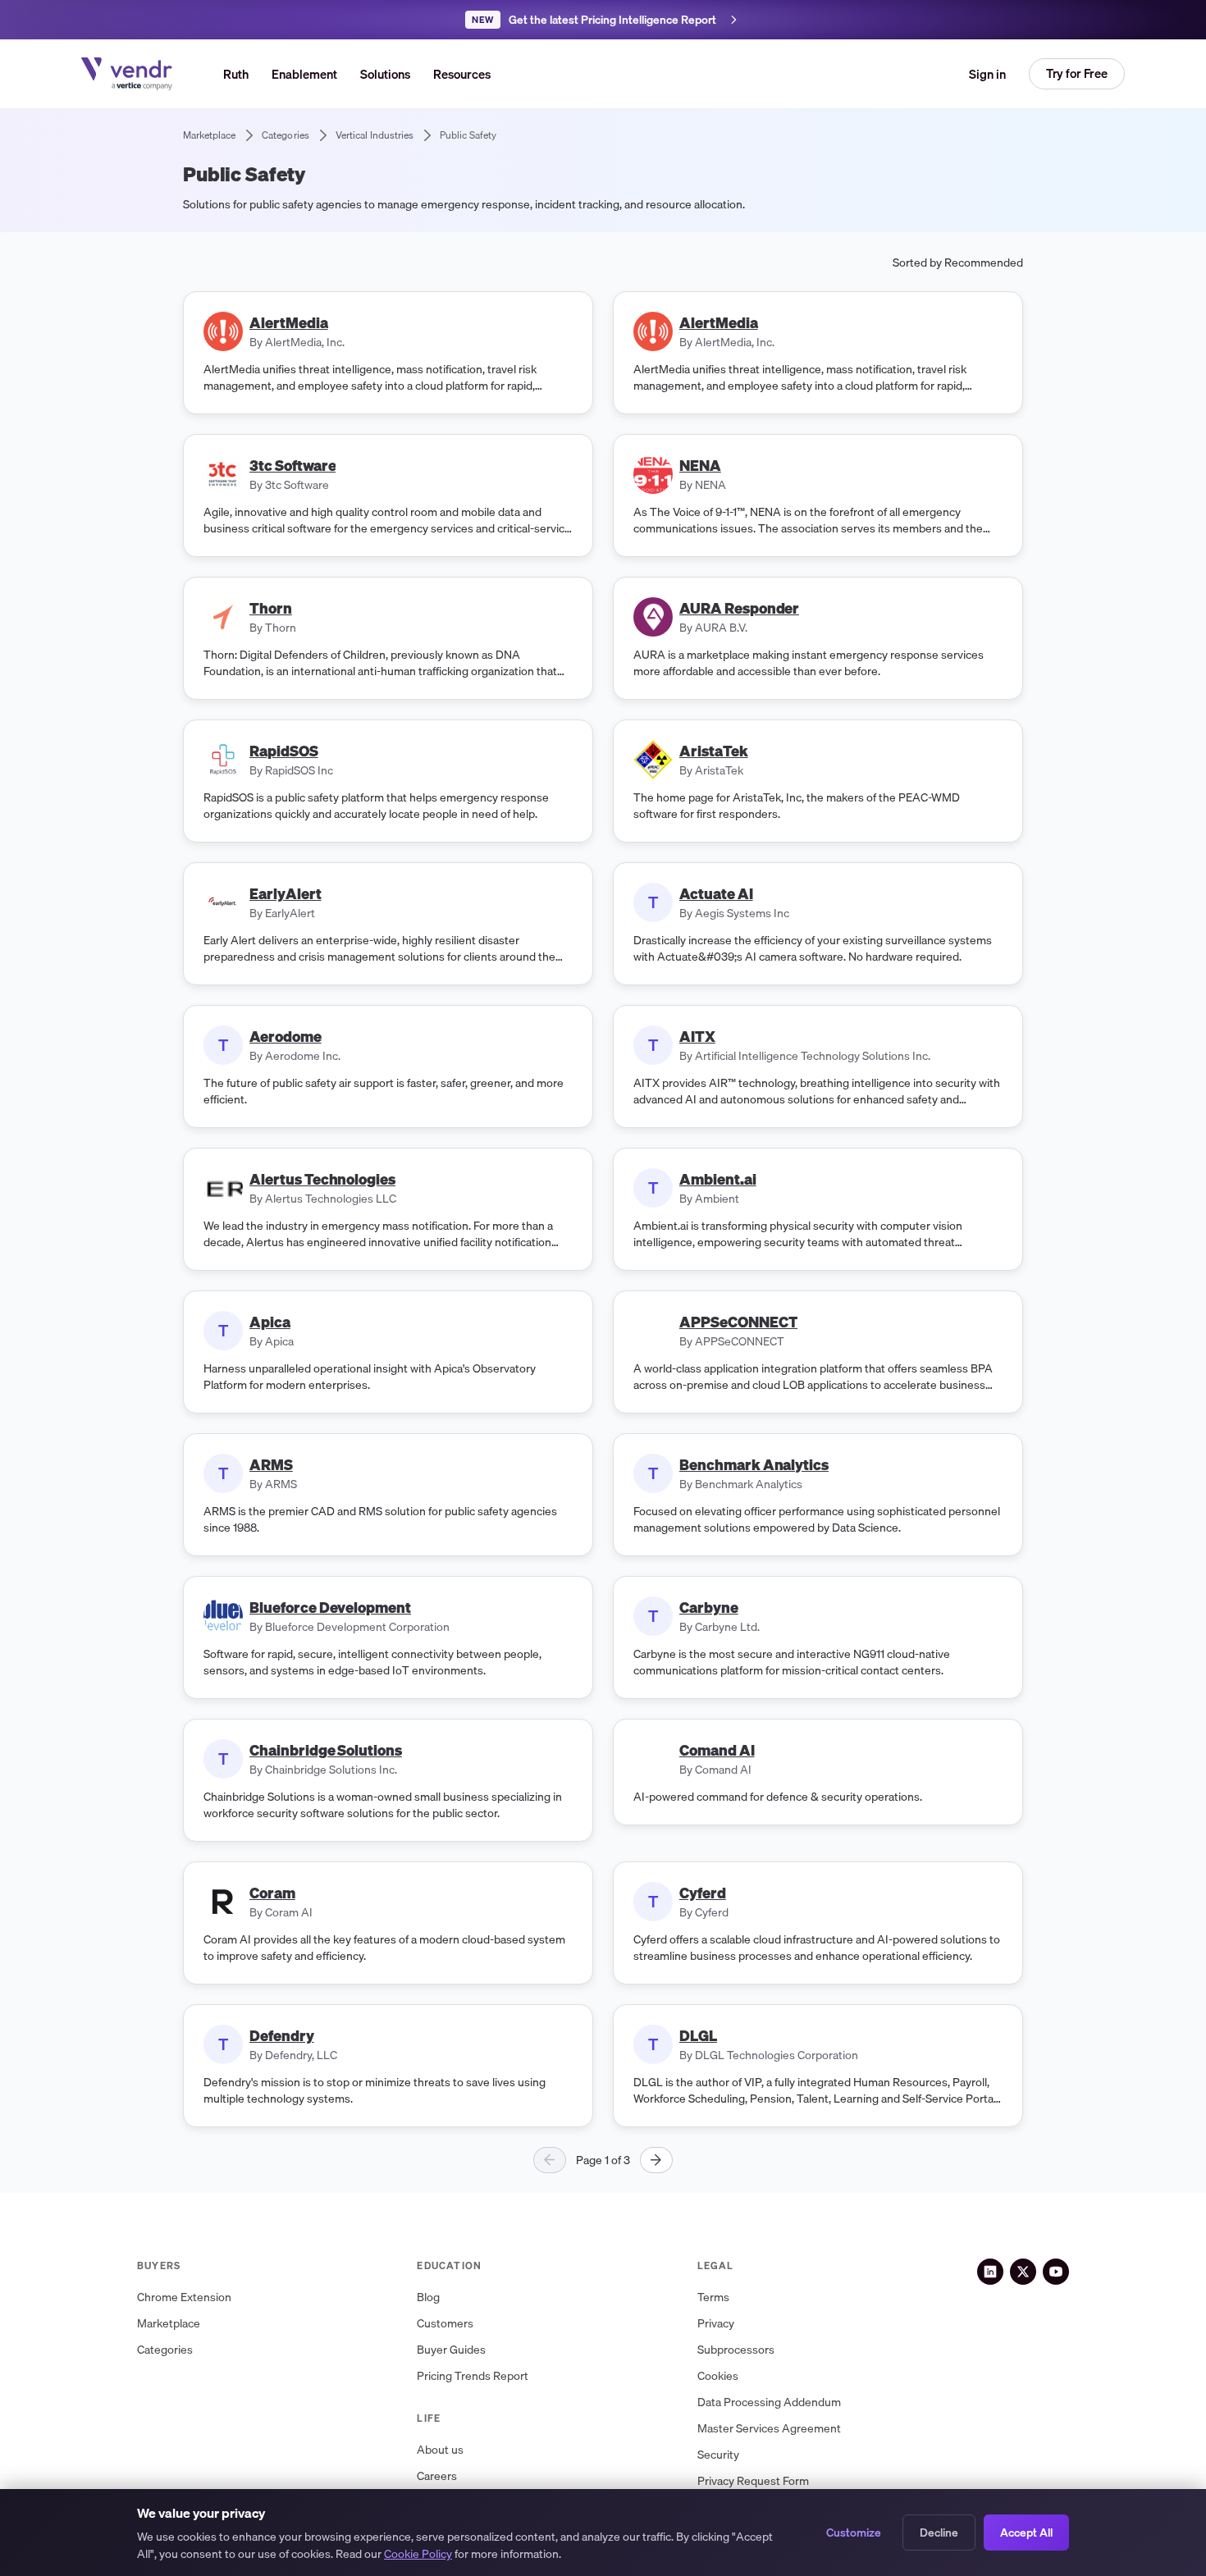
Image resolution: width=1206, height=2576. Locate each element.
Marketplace (169, 2324)
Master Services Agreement (769, 2429)
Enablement (304, 74)
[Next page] (656, 2160)
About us (440, 2450)
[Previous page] (550, 2160)
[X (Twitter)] (1023, 2272)
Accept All (1026, 2533)
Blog (428, 2297)
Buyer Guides (451, 2350)
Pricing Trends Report (473, 2376)
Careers (437, 2476)
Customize (854, 2533)
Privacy (716, 2324)
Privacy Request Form (753, 2481)
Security (718, 2455)
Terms (713, 2297)
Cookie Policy (418, 2554)
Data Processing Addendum (769, 2402)
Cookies (718, 2376)
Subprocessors (736, 2350)
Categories (165, 2350)
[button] (385, 74)
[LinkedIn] (990, 2272)
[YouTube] (1056, 2272)
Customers (445, 2324)
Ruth (236, 74)
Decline (939, 2533)
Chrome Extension (184, 2297)
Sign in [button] (987, 74)
